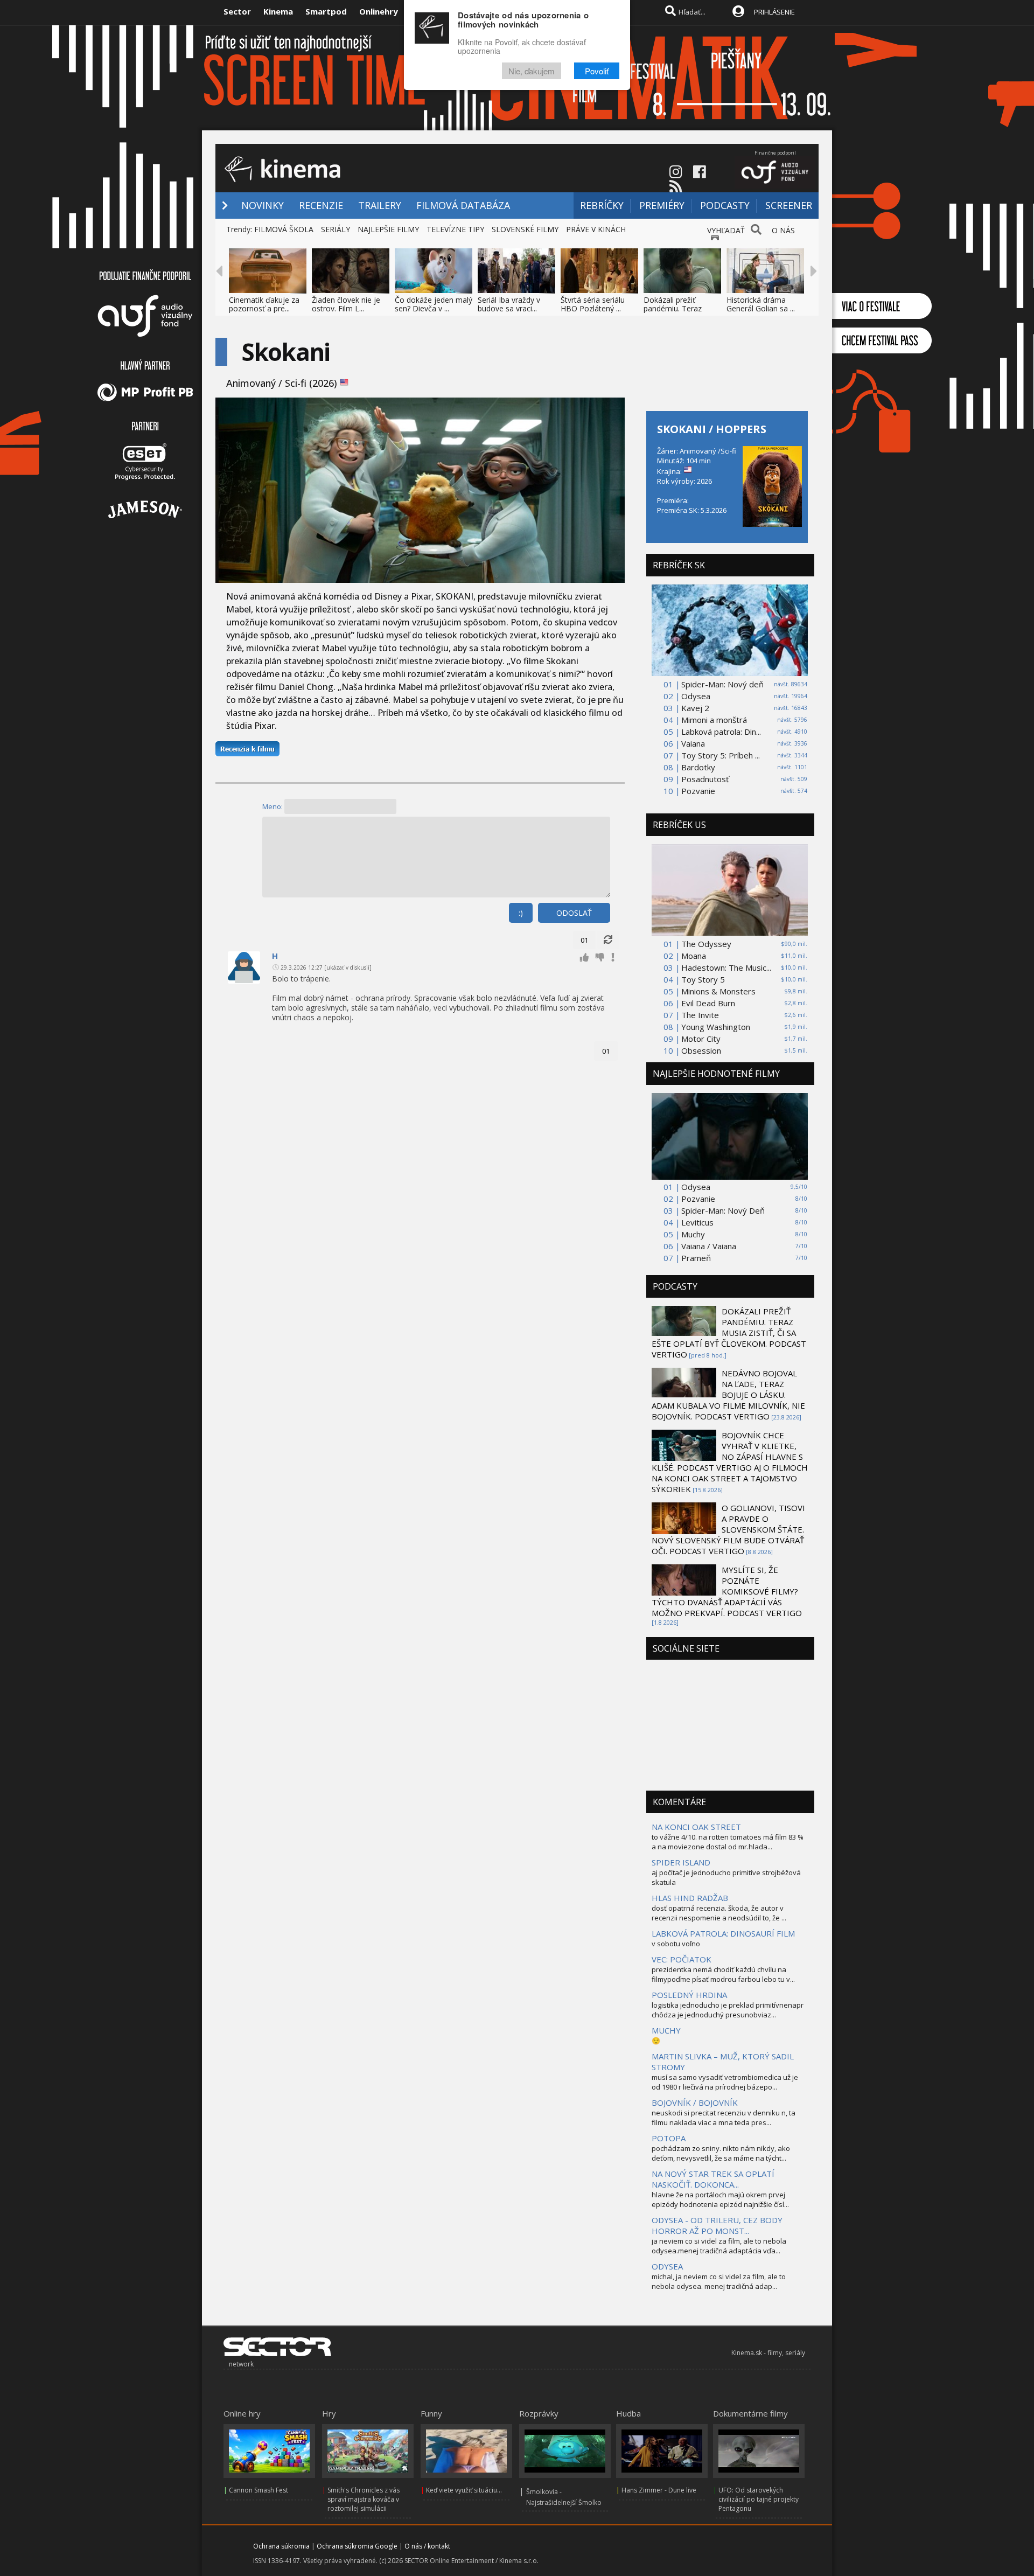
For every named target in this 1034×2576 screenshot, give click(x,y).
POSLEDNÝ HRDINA (689, 1995)
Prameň (696, 1258)
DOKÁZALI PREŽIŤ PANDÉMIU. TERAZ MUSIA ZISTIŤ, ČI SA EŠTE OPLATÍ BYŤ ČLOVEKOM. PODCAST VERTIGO (729, 1333)
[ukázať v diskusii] (348, 967)
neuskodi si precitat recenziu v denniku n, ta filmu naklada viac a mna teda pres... (724, 2118)
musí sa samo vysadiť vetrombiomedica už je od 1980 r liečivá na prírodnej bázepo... (725, 2082)
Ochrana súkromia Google (357, 2546)
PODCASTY (725, 205)
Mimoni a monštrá (714, 720)
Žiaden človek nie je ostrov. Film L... (346, 304)
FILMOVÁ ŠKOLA (284, 229)
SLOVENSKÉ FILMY (525, 229)
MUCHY (666, 2030)
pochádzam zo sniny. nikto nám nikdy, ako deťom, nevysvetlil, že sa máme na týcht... (721, 2153)
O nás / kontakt (427, 2546)
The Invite (700, 1015)
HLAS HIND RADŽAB (690, 1898)
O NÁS (783, 230)
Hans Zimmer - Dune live (659, 2490)
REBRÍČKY (602, 205)
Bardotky (698, 767)
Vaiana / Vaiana (709, 1246)
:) (521, 913)
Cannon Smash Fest (258, 2490)
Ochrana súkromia (281, 2546)
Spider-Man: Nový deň (722, 684)
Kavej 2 (695, 708)
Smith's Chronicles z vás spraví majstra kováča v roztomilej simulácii (364, 2499)
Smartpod (326, 11)
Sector (237, 11)
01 (584, 940)
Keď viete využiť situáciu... (464, 2490)
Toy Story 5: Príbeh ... (721, 755)
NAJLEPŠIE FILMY (388, 229)
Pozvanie (698, 791)
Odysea (696, 696)
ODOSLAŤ (574, 913)
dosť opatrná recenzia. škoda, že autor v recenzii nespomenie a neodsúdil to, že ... (719, 1913)
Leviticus (697, 1222)
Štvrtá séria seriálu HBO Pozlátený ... (593, 304)
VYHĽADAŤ (726, 230)
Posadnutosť (705, 779)
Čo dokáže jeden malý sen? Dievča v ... (434, 304)
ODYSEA (667, 2266)
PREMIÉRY (662, 205)
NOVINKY (263, 205)
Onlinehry (379, 11)
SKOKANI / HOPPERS (712, 429)
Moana (694, 956)
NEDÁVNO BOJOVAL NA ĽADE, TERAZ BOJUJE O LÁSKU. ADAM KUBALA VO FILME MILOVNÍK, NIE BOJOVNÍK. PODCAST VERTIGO (728, 1395)
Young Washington (716, 1027)
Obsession (701, 1050)
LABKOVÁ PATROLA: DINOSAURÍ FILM (723, 1933)
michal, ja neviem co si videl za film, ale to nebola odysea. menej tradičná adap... (719, 2281)
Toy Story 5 (703, 979)
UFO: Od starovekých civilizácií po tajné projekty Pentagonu (759, 2499)
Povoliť (597, 71)
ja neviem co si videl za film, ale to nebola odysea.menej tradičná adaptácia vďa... (719, 2246)
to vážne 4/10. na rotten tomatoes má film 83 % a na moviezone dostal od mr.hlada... (728, 1842)
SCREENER (789, 205)
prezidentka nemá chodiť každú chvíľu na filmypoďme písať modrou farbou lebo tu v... (723, 1974)
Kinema (278, 11)
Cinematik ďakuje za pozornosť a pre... (264, 304)
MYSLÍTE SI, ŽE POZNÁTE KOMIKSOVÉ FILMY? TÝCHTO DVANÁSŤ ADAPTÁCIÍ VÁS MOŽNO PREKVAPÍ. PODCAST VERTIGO (727, 1591)
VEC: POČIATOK (682, 1959)
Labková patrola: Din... (721, 732)
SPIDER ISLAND (681, 1862)
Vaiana (693, 743)
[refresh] (608, 940)
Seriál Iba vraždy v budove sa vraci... (509, 304)
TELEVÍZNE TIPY (455, 229)
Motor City (701, 1039)
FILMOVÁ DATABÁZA (463, 205)
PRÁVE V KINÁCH (596, 229)
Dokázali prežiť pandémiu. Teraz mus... (673, 308)
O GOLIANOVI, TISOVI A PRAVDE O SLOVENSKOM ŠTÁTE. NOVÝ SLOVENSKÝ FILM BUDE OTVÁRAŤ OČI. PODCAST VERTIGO (728, 1529)
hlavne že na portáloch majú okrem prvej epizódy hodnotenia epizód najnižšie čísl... (720, 2199)
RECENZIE (321, 205)
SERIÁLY (336, 229)
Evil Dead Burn (708, 1003)
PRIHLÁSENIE (774, 12)
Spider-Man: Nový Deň (723, 1210)
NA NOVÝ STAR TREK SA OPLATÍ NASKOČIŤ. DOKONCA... (713, 2179)
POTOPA (669, 2138)
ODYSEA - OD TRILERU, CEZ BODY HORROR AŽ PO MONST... (717, 2225)
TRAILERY (380, 205)
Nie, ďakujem (532, 71)
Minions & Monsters (718, 991)
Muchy (693, 1234)
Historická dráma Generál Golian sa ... (761, 304)
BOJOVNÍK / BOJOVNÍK (695, 2102)
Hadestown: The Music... (726, 967)
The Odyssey (706, 944)
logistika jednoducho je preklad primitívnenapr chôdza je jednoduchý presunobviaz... (728, 2010)
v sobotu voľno (676, 1944)
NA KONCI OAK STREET (696, 1827)
